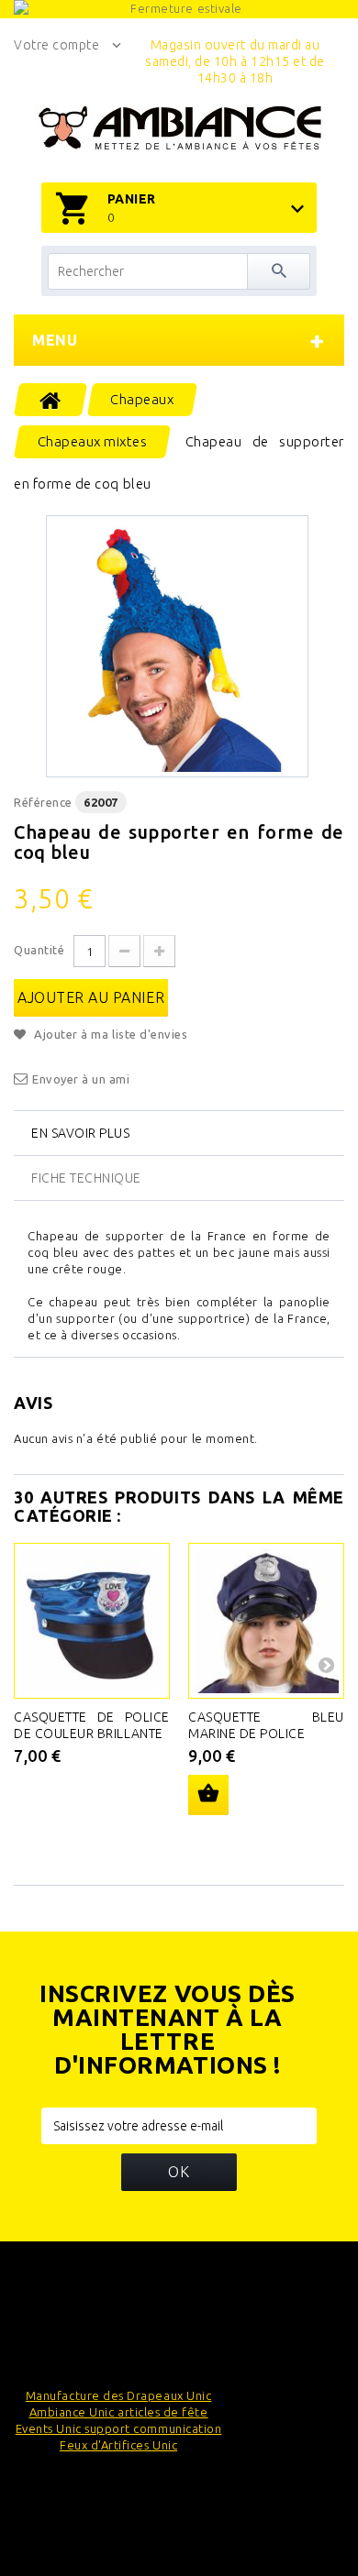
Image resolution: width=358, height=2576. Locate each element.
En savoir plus (80, 1133)
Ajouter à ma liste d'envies (109, 1034)
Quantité (39, 950)
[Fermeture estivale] (179, 9)
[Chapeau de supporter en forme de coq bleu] (177, 646)
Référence (43, 802)
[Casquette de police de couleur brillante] (92, 1621)
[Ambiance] (179, 128)
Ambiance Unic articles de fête (119, 2412)
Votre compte (56, 45)
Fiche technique (86, 1178)
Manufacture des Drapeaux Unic (118, 2395)
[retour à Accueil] (51, 400)
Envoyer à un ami (81, 1079)
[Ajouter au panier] (208, 1795)
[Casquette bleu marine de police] (266, 1621)
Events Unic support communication (119, 2428)
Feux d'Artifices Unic (118, 2445)
